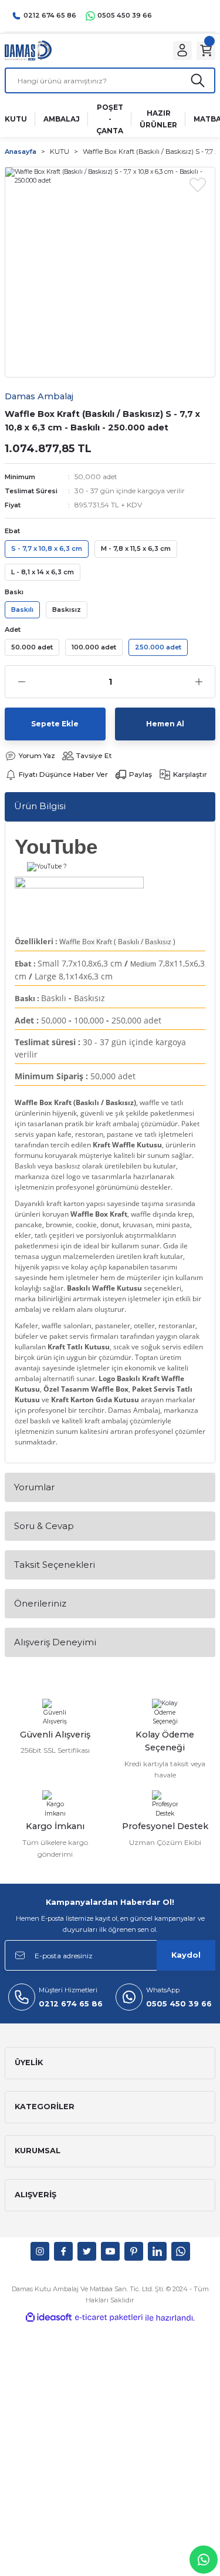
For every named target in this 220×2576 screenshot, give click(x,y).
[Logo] (28, 50)
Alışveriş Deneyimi (55, 1642)
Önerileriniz (40, 1603)
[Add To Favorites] (198, 184)
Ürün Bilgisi (40, 806)
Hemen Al (165, 724)
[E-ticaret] (109, 2317)
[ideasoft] (49, 2318)
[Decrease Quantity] (21, 682)
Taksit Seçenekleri (55, 1565)
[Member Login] (182, 50)
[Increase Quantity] (199, 682)
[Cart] (206, 50)
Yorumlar (34, 1487)
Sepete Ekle (55, 724)
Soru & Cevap (44, 1526)
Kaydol (186, 1955)
